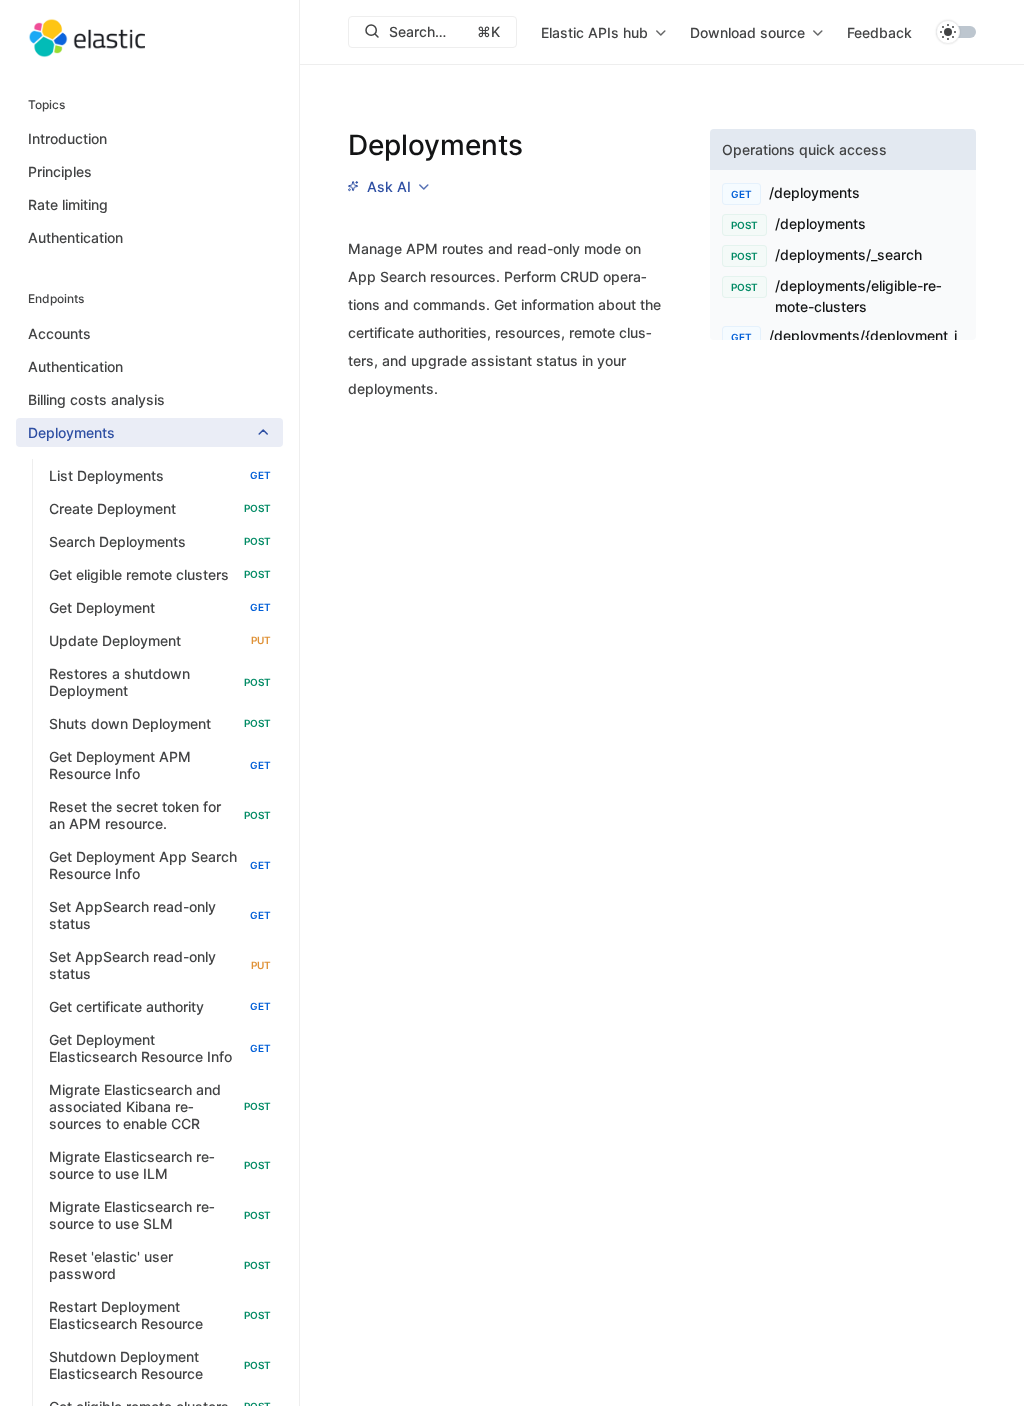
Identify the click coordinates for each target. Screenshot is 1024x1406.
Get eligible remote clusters (160, 574)
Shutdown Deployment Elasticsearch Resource (160, 1365)
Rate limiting (68, 204)
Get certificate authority (160, 1006)
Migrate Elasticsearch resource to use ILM (160, 1165)
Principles (60, 171)
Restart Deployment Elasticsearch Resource (160, 1315)
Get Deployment (160, 607)
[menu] (603, 32)
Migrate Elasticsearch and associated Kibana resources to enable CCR (160, 1106)
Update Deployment (160, 640)
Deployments (71, 432)
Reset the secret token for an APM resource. (160, 815)
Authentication (75, 237)
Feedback (879, 32)
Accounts (59, 333)
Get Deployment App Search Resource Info (160, 865)
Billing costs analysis (96, 399)
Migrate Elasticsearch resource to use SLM (160, 1215)
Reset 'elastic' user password (160, 1265)
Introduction (67, 138)
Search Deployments (160, 541)
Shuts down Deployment (160, 723)
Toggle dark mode (956, 32)
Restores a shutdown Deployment (160, 682)
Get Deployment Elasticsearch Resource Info (160, 1048)
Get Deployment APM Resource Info (160, 765)
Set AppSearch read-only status (160, 915)
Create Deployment (160, 508)
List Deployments (160, 475)
